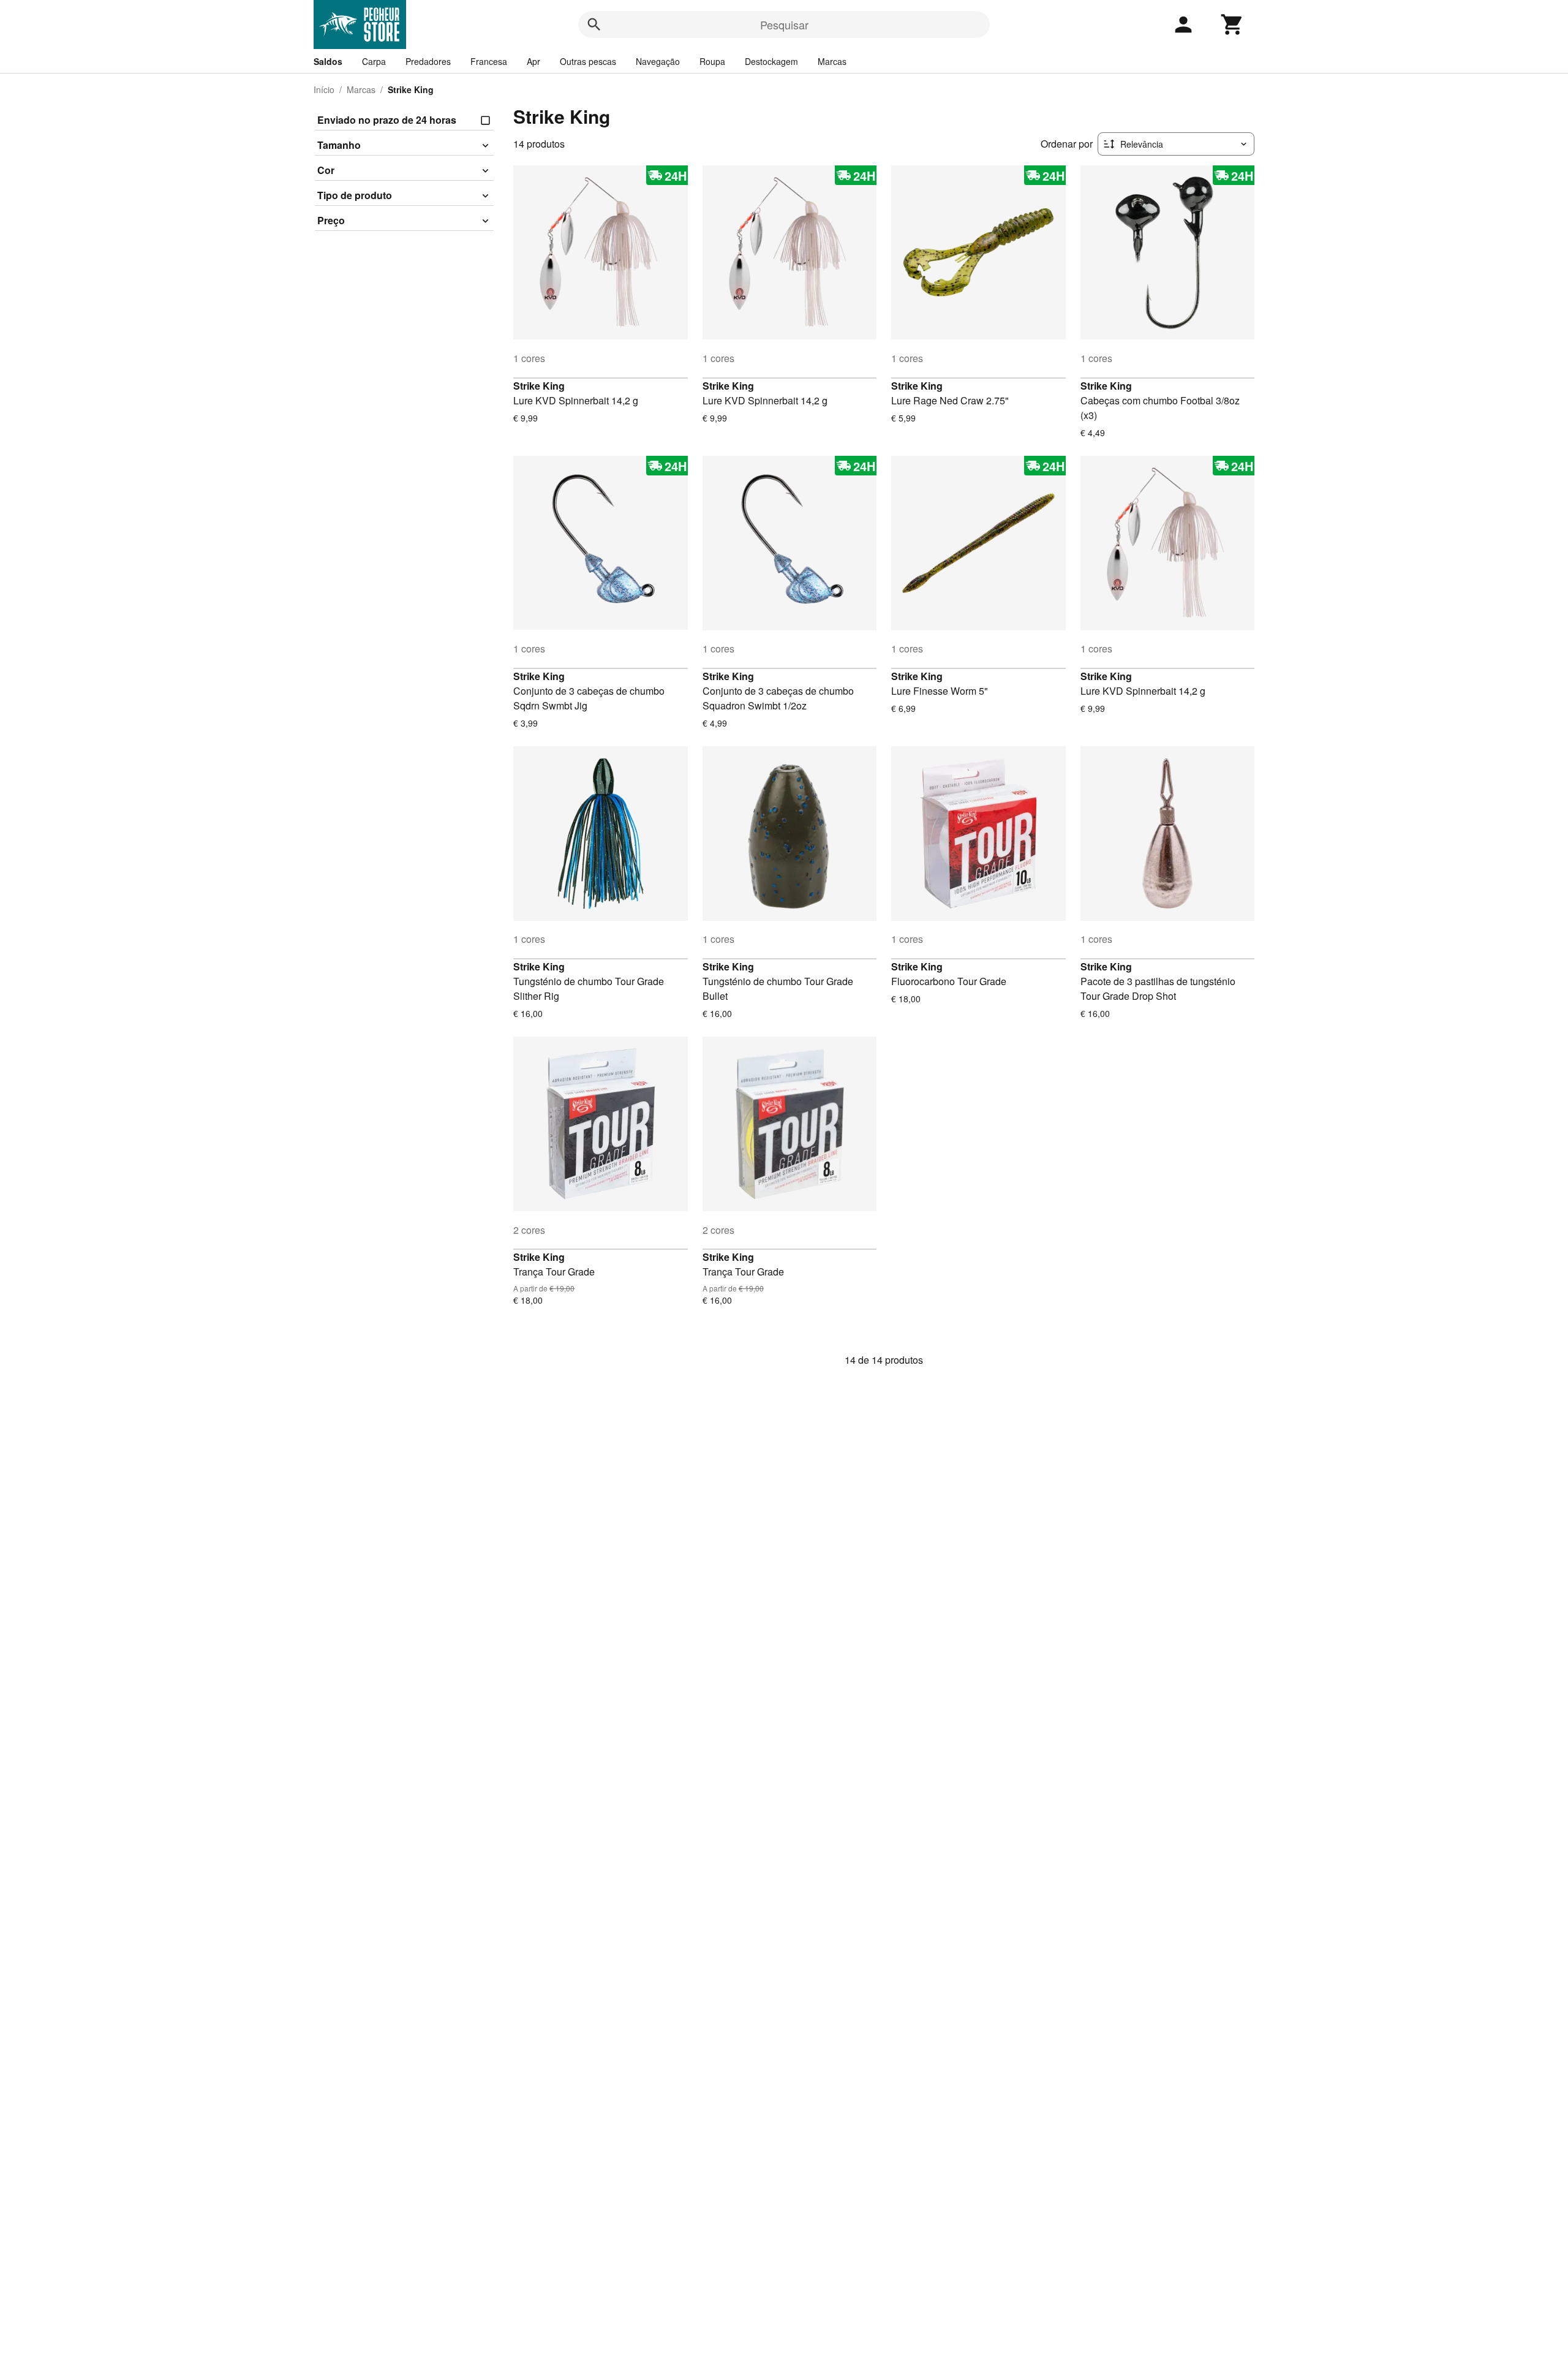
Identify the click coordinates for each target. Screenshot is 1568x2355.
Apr (533, 61)
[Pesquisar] (594, 25)
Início (324, 89)
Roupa (712, 61)
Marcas (832, 61)
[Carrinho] (1232, 25)
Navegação (658, 61)
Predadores (428, 61)
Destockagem (771, 61)
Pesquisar (784, 25)
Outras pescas (588, 61)
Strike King (539, 386)
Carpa (374, 61)
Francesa (489, 61)
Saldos (328, 61)
